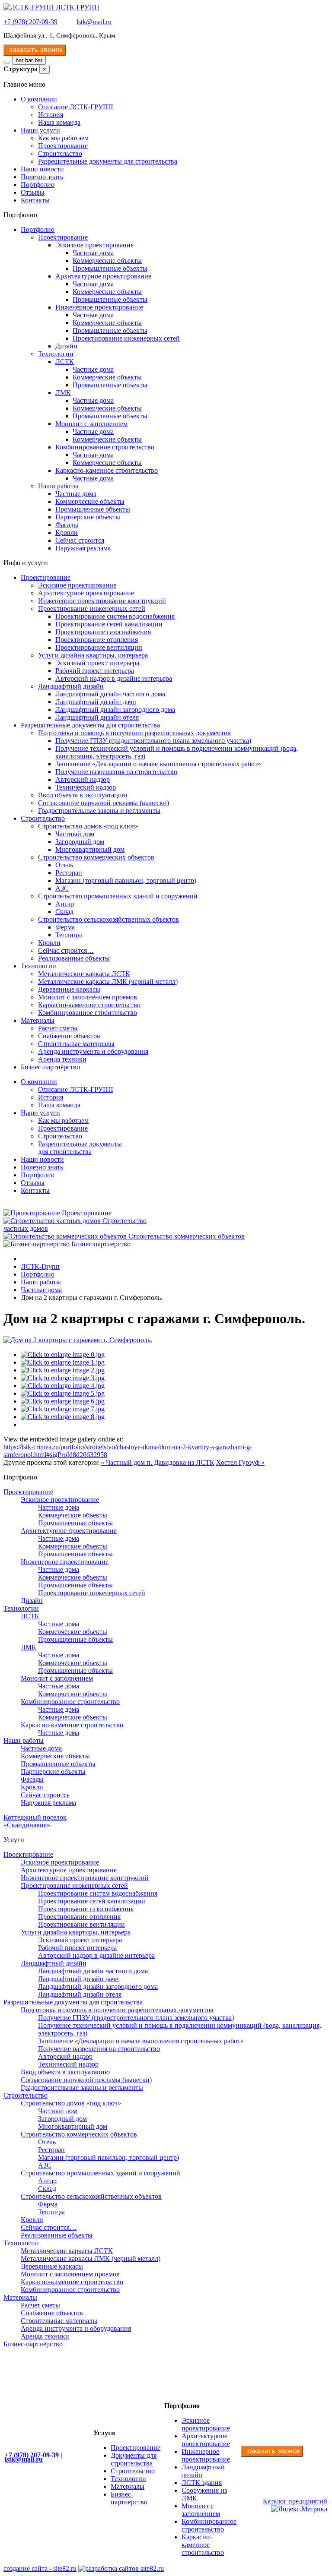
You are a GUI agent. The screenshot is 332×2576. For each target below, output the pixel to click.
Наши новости (42, 169)
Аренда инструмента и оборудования (93, 1051)
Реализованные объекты (74, 958)
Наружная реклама (83, 548)
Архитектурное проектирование (103, 276)
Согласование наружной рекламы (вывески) (104, 803)
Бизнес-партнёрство (50, 1067)
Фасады (67, 525)
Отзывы (33, 192)
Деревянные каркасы (69, 989)
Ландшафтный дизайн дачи (96, 702)
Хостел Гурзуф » (240, 1462)
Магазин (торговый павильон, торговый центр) (126, 880)
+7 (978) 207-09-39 (30, 22)
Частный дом (75, 834)
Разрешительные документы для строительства (108, 161)
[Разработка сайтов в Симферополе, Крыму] (121, 2568)
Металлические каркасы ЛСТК (84, 974)
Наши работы (58, 486)
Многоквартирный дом (90, 849)
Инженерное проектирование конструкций (102, 601)
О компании (39, 99)
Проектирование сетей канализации (109, 624)
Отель (64, 865)
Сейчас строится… (66, 950)
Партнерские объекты (88, 517)
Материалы (38, 1020)
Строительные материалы (76, 1044)
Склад (64, 912)
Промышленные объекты (110, 268)
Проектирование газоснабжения (103, 632)
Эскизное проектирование (94, 245)
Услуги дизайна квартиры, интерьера (93, 655)
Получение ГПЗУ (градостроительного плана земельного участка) (153, 741)
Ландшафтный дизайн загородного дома (115, 710)
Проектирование (63, 146)
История (51, 115)
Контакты (35, 200)
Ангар (65, 904)
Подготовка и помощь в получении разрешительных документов (134, 733)
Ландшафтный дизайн (71, 686)
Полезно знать (42, 177)
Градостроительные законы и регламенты (99, 811)
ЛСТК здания (202, 2483)
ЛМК (63, 393)
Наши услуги (40, 130)
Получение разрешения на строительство (116, 772)
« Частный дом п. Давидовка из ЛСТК (158, 1462)
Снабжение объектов (69, 1036)
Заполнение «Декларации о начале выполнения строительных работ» (158, 764)
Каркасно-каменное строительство (107, 470)
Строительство (60, 153)
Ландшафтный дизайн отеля (97, 717)
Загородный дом (80, 842)
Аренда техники (62, 1059)
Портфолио (38, 185)
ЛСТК (65, 362)
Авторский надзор (83, 779)
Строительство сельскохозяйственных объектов (109, 919)
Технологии (56, 354)
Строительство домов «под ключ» (88, 826)
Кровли (67, 533)
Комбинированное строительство (105, 447)
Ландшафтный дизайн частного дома (110, 694)
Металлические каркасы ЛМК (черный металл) (108, 981)
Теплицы (69, 935)
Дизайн (66, 346)
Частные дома (93, 253)
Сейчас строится (80, 540)
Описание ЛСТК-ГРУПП (76, 107)
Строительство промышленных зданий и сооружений (118, 896)
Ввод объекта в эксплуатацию (83, 795)
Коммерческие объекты (107, 261)
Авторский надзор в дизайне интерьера (114, 678)
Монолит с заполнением (91, 424)
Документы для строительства (134, 2459)
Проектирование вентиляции (99, 647)
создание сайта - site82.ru (40, 2568)
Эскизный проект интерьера (97, 663)
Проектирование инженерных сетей (126, 338)
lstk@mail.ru (94, 22)
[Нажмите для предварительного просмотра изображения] (78, 1340)
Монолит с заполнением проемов (88, 997)
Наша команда (59, 122)
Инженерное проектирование (99, 307)
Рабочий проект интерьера (95, 671)
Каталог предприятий (295, 2501)
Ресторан (69, 873)
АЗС (62, 888)
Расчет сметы (58, 1028)
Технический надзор (86, 787)
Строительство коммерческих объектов (96, 857)
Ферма (65, 927)
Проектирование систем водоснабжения (115, 616)
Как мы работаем (63, 138)
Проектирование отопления (97, 640)
